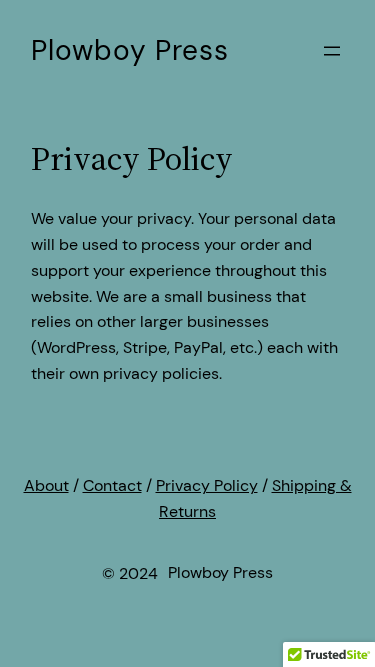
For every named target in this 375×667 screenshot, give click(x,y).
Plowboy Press (130, 50)
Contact (112, 485)
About (46, 485)
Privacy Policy (207, 485)
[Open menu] (332, 51)
